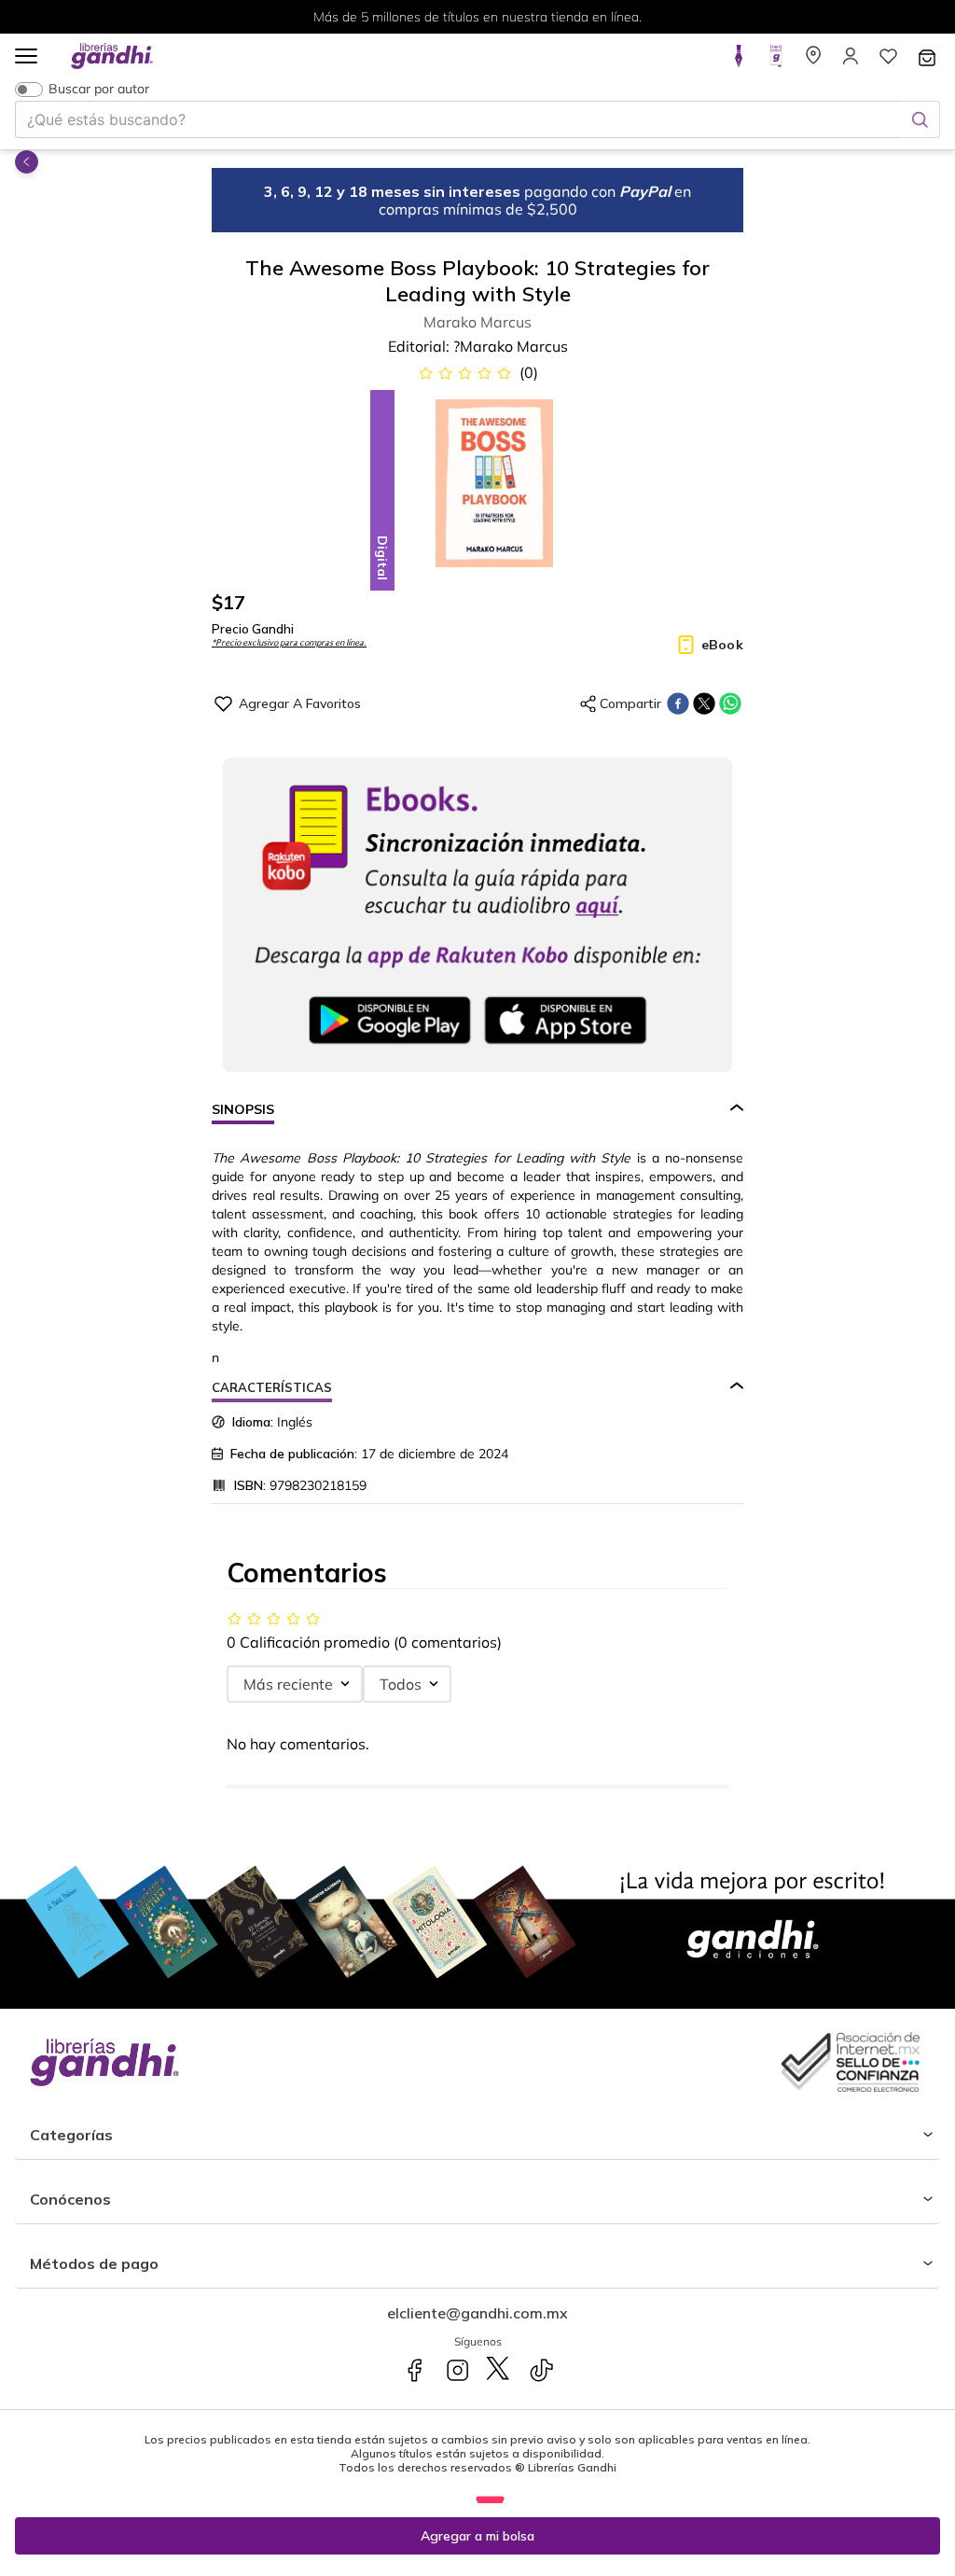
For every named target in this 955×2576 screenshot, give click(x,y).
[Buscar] (920, 119)
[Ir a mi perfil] (851, 62)
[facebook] (678, 703)
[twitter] (704, 703)
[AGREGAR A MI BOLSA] (477, 2536)
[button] (26, 57)
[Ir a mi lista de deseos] (888, 62)
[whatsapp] (730, 703)
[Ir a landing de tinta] (739, 62)
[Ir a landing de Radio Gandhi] (776, 62)
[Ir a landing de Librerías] (813, 62)
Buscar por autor (99, 89)
